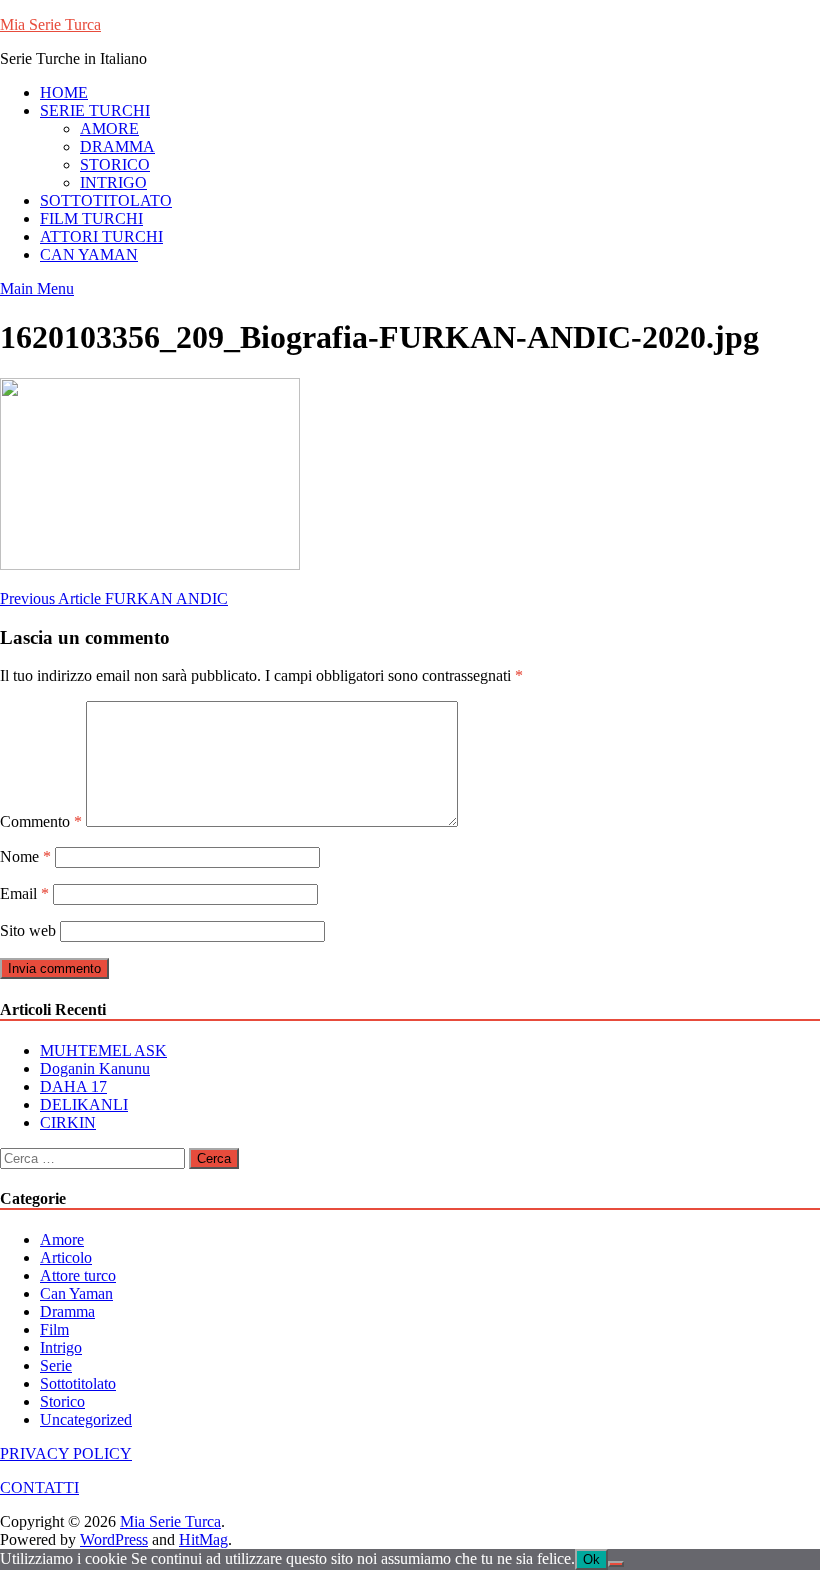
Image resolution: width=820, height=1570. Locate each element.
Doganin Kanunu (95, 1068)
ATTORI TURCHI (101, 236)
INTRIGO (113, 182)
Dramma (67, 1311)
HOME (64, 92)
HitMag (203, 1539)
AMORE (109, 128)
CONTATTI (39, 1487)
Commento (41, 821)
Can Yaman (76, 1293)
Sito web (28, 930)
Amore (62, 1239)
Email (24, 893)
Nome (25, 856)
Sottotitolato (78, 1383)
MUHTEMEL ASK (103, 1050)
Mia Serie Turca (50, 24)
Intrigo (61, 1347)
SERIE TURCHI (95, 110)
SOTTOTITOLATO (106, 200)
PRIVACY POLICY (66, 1453)
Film (54, 1329)
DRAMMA (117, 146)
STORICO (115, 164)
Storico (62, 1401)
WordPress (114, 1539)
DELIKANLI (84, 1104)
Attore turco (78, 1275)
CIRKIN (68, 1122)
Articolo (66, 1257)
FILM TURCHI (91, 218)
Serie (56, 1365)
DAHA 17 (73, 1086)
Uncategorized (86, 1419)
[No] (616, 1564)
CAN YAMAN (89, 254)
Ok (591, 1559)
